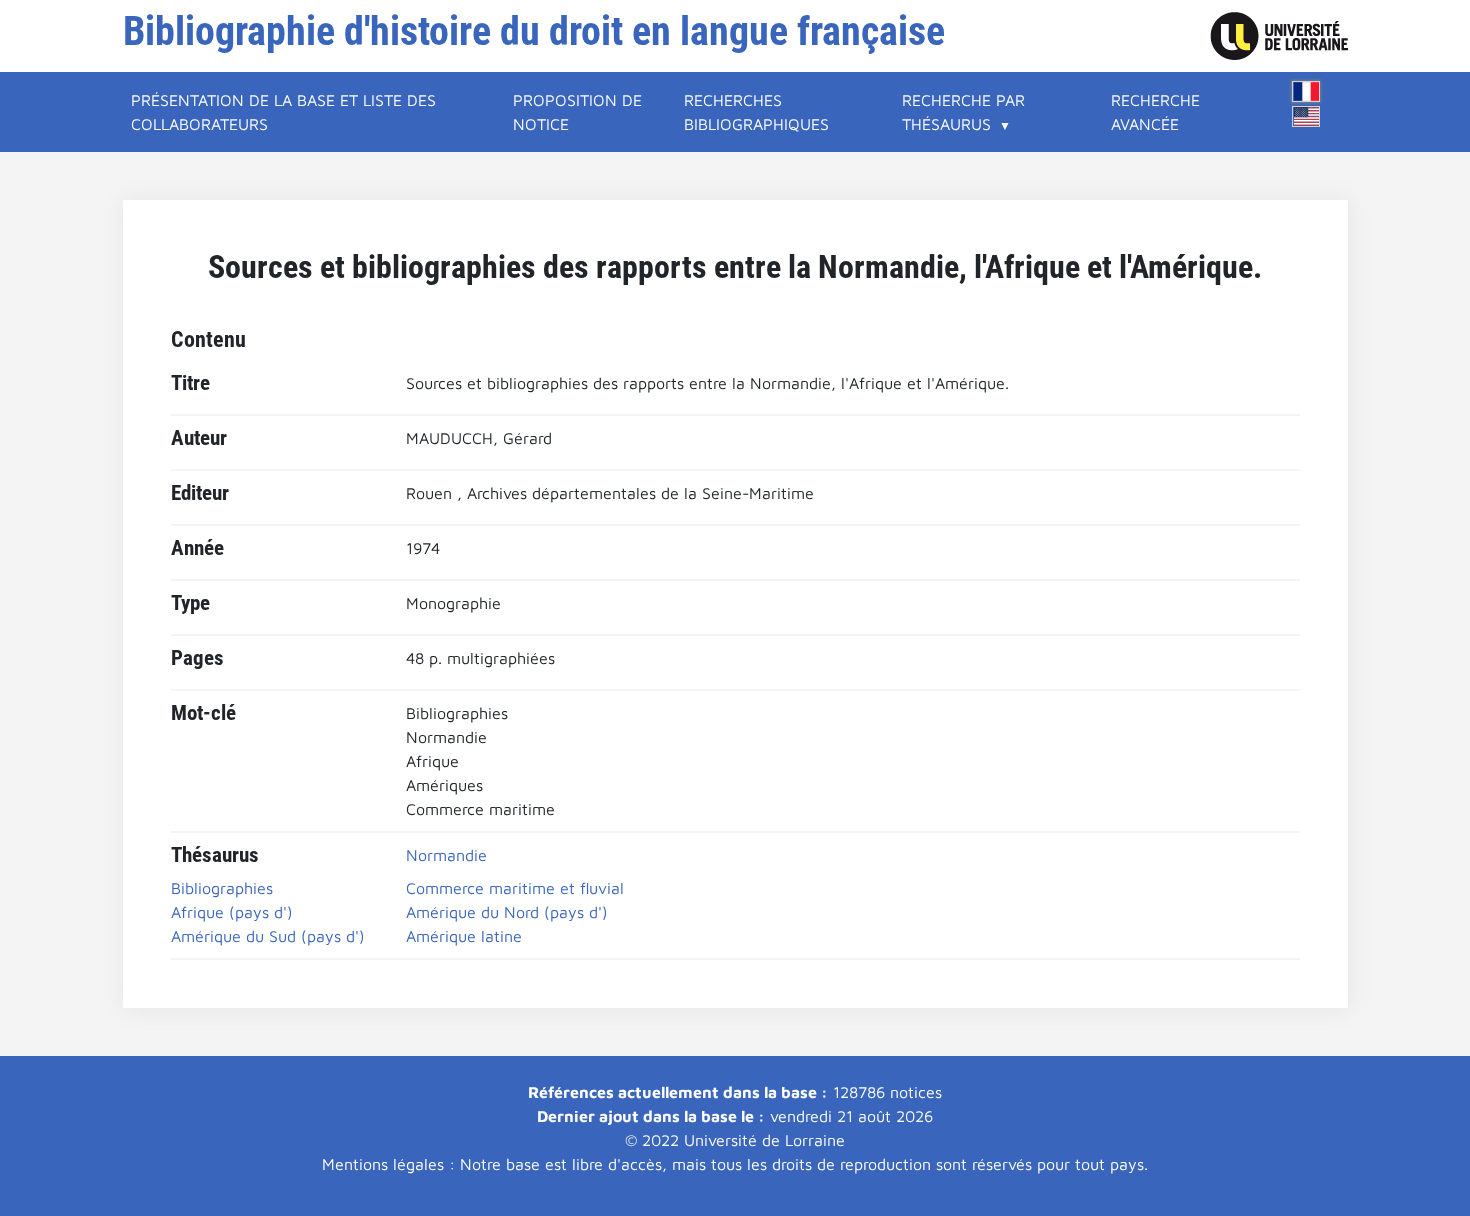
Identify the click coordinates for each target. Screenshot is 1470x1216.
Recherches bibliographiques (756, 112)
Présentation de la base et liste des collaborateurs (283, 112)
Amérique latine (464, 936)
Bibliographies (222, 888)
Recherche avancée (1155, 112)
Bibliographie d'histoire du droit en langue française (534, 31)
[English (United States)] (1306, 116)
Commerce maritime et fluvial (515, 888)
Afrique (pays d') (232, 912)
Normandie (446, 855)
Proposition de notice (577, 112)
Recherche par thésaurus (963, 112)
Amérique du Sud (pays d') (268, 936)
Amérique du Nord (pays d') (507, 912)
